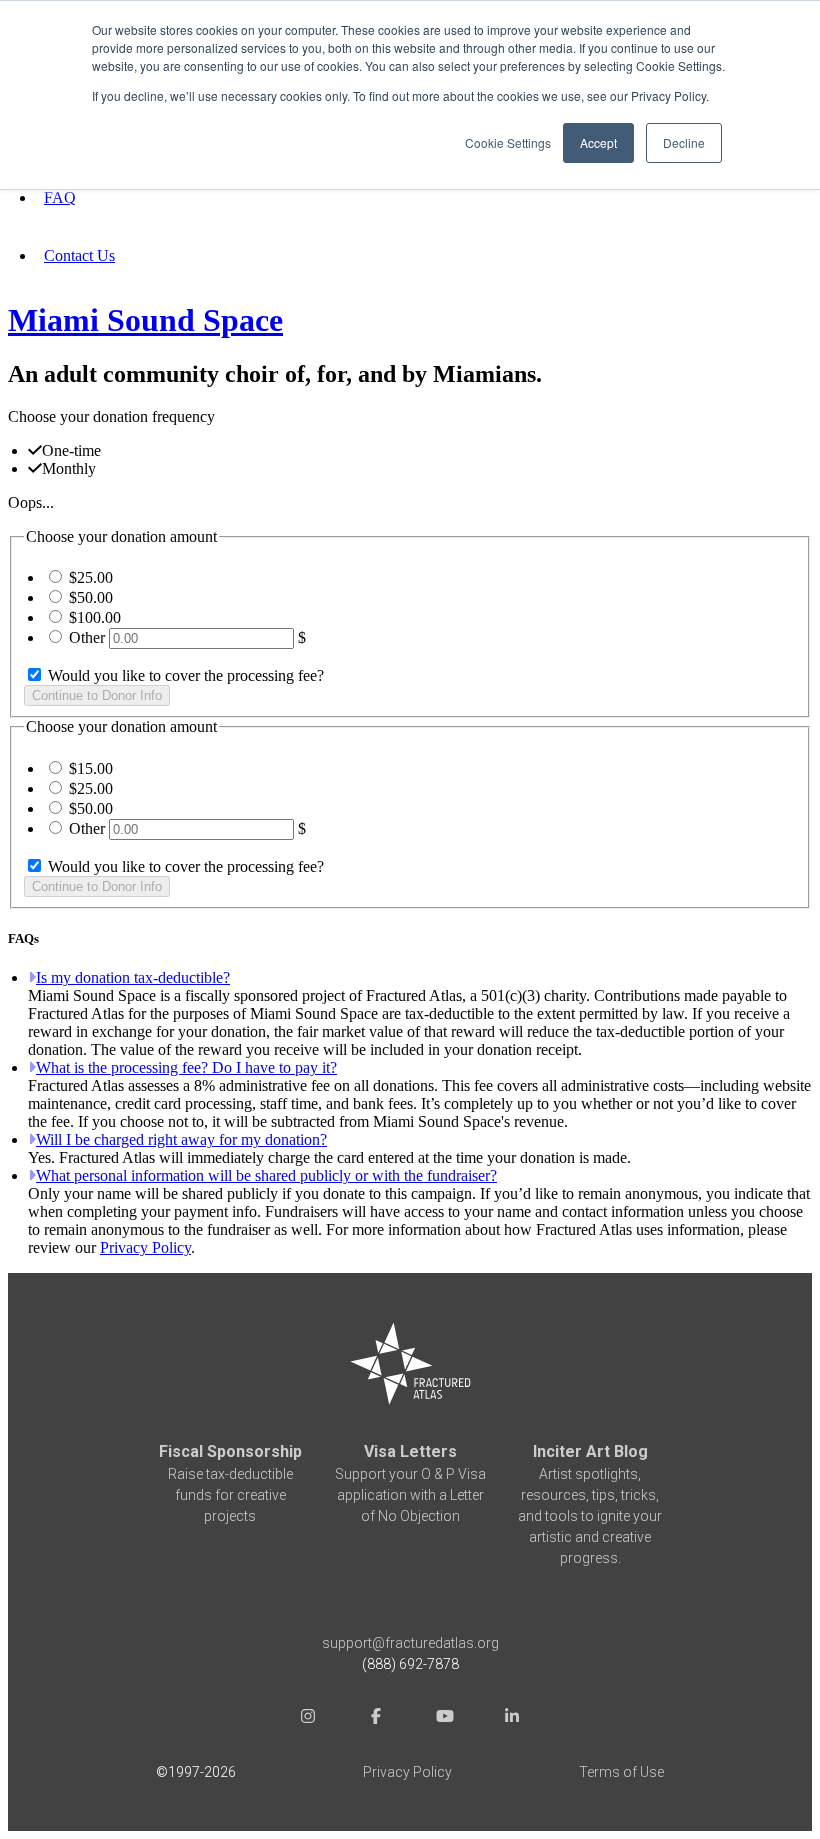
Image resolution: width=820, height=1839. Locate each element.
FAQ (60, 197)
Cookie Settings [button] (508, 142)
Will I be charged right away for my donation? (181, 1139)
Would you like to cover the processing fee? (184, 675)
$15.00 (91, 768)
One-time (71, 450)
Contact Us (79, 255)
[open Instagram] (308, 1718)
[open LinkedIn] (512, 1718)
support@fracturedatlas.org (410, 1643)
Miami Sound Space (145, 320)
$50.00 (91, 597)
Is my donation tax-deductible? (133, 977)
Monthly (69, 468)
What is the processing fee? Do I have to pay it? (186, 1067)
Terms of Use (621, 1772)
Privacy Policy (145, 1247)
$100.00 (95, 617)
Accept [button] (598, 142)
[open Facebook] (376, 1718)
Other (87, 637)
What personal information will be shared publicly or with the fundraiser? (266, 1175)
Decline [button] (684, 142)
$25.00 (91, 577)
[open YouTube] (444, 1718)
